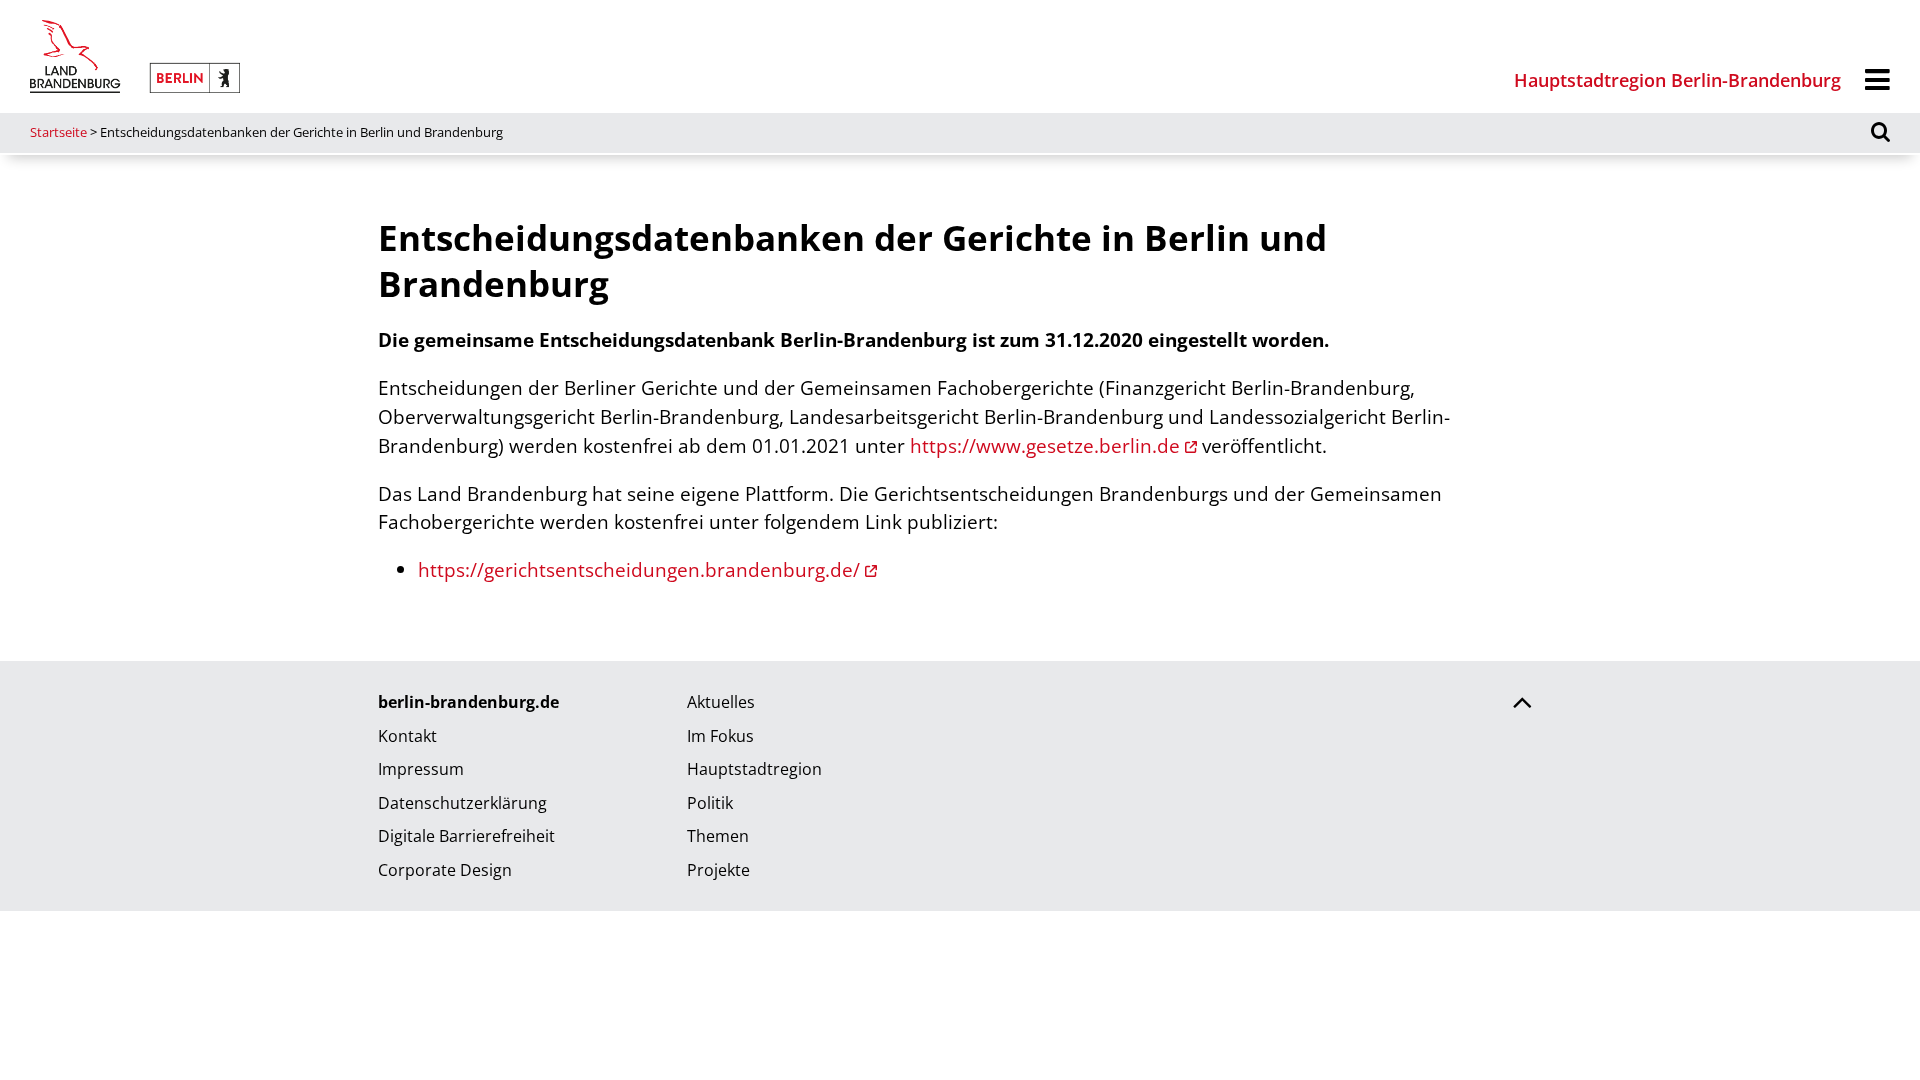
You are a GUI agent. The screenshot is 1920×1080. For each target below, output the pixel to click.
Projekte (718, 870)
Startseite (58, 132)
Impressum (421, 769)
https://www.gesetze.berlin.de (1045, 445)
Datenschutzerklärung (462, 803)
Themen (718, 836)
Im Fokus (720, 736)
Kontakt (407, 736)
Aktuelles (721, 702)
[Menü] (1877, 80)
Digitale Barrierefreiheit (466, 836)
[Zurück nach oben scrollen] (1522, 705)
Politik (710, 803)
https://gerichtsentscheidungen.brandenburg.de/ (639, 569)
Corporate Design (445, 870)
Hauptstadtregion (754, 769)
